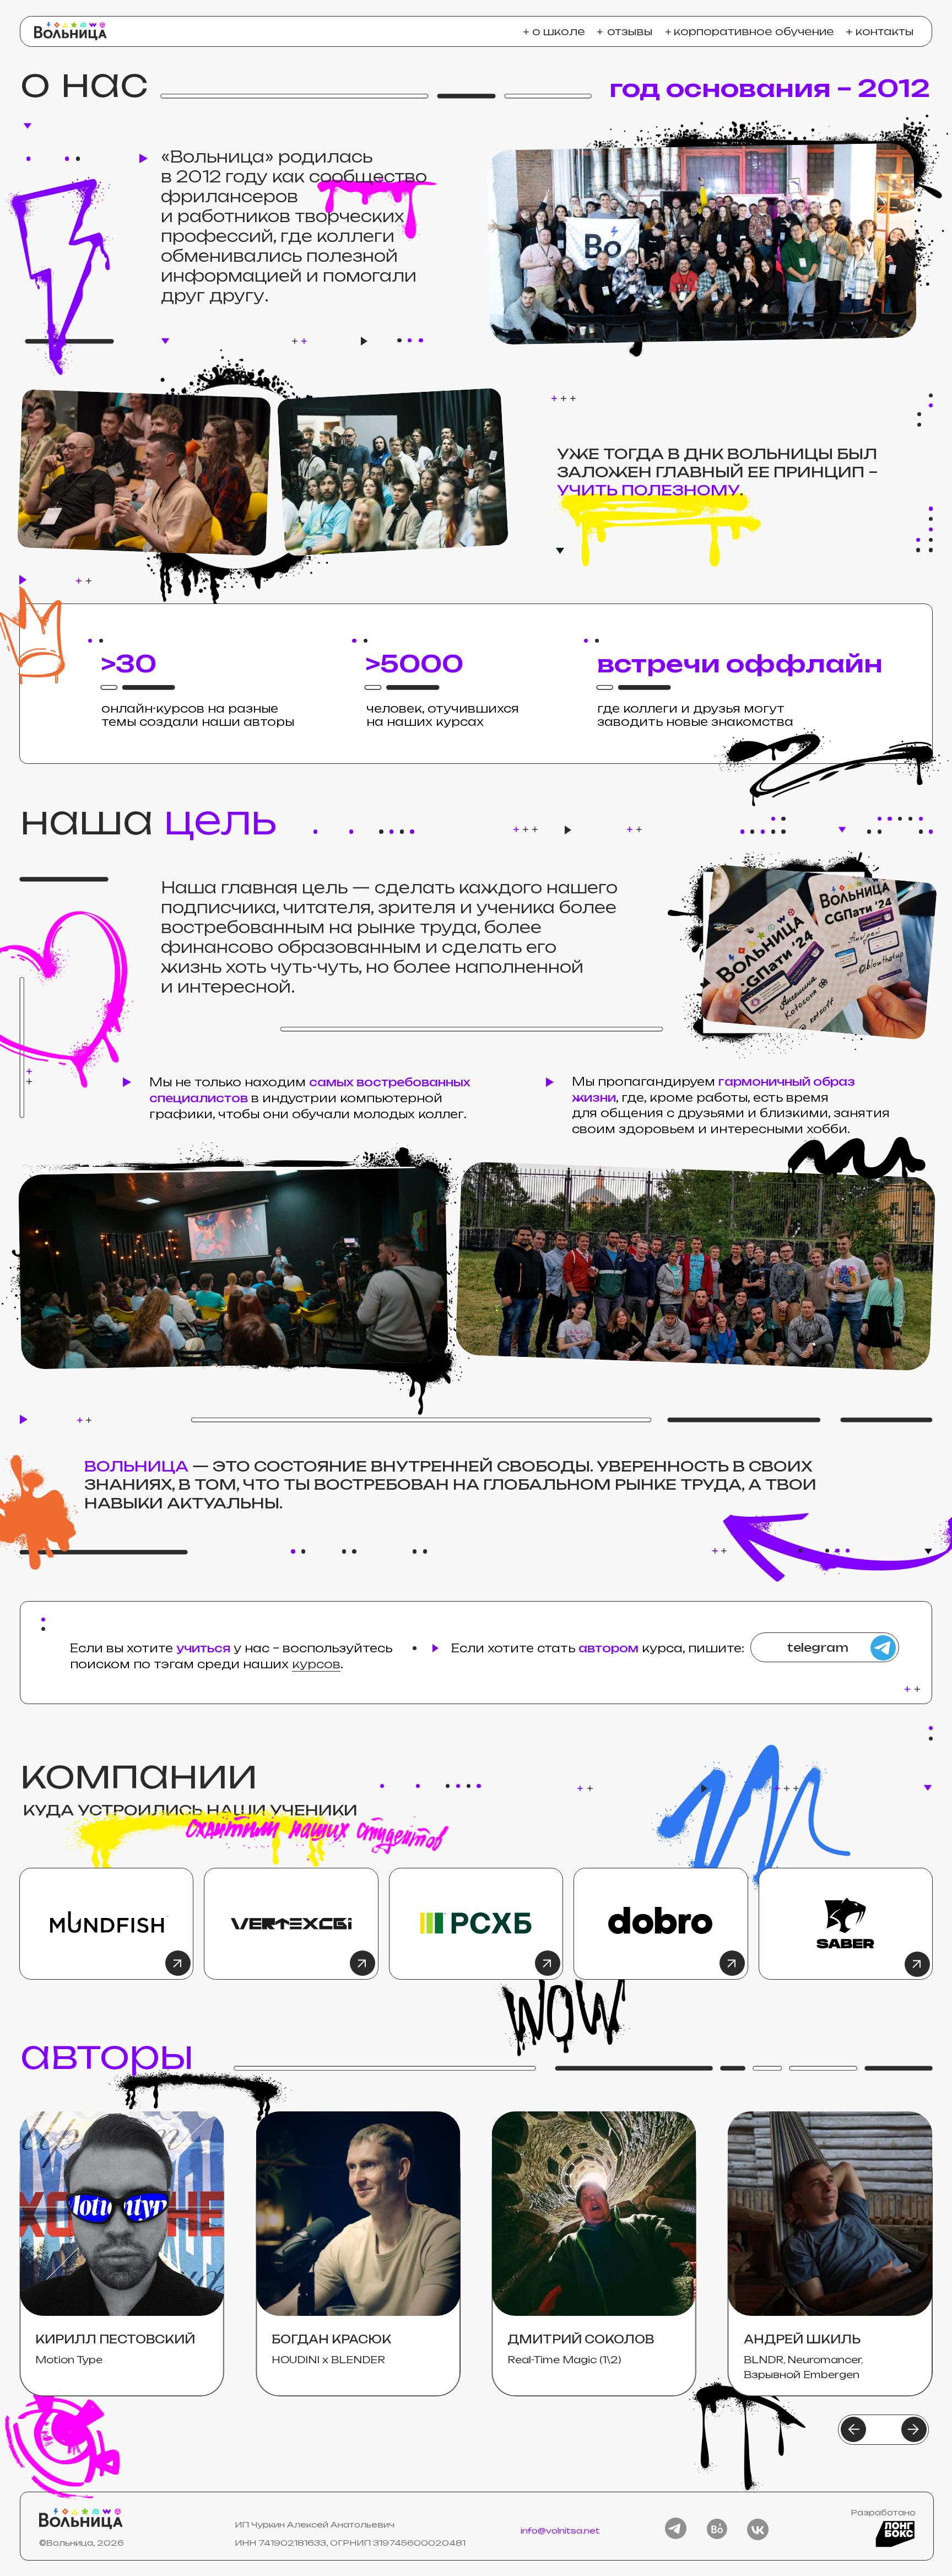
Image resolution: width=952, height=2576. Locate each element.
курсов (316, 1664)
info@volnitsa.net (560, 2531)
